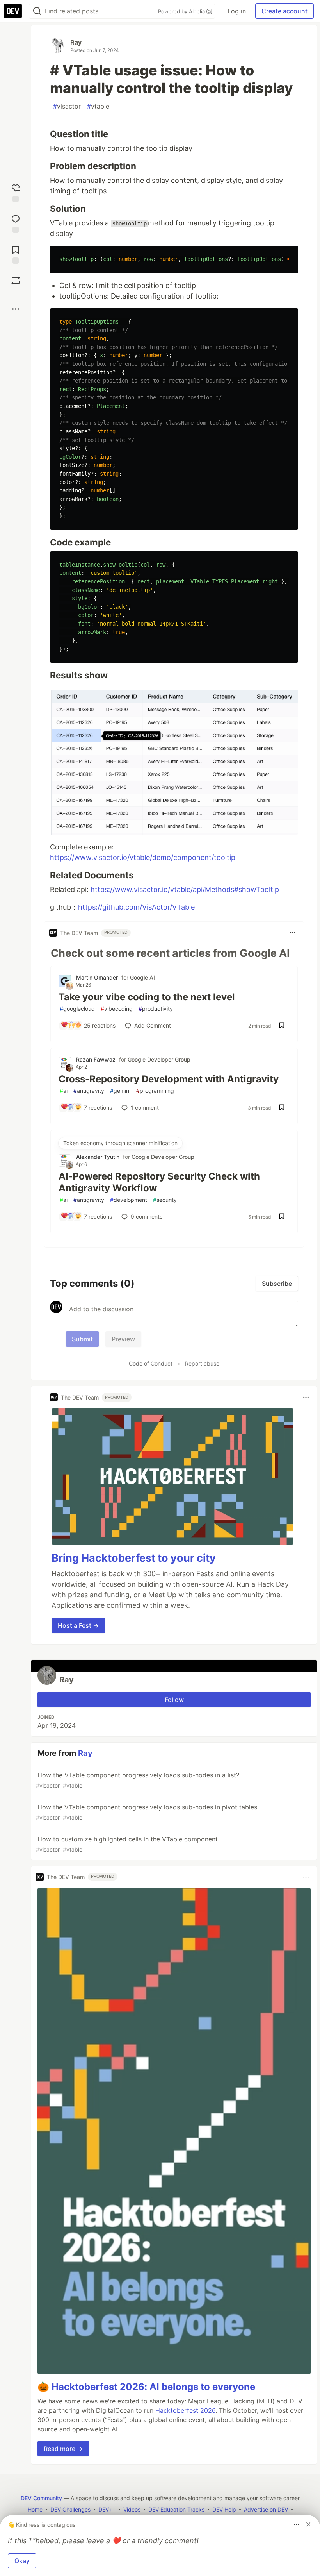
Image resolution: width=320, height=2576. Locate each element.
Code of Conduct (151, 1363)
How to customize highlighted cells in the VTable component (127, 1844)
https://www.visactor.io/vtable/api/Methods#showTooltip (185, 889)
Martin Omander (97, 977)
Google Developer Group (159, 1059)
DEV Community (41, 2498)
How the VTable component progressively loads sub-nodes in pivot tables (147, 1812)
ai (64, 1091)
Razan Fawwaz (96, 1059)
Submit (82, 1339)
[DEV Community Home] (13, 11)
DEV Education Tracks (176, 2509)
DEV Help (224, 2509)
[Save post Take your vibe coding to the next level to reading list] (282, 1026)
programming (155, 1091)
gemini (120, 1091)
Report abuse (202, 1363)
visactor (67, 106)
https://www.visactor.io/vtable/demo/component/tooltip (143, 857)
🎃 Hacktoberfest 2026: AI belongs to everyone (146, 2387)
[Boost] (16, 281)
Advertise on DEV (266, 2509)
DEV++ (107, 2509)
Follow (174, 1700)
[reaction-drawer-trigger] (16, 192)
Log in (237, 11)
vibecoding (117, 1009)
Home (35, 2509)
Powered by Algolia (182, 11)
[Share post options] (16, 309)
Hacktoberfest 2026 (185, 2410)
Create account (284, 11)
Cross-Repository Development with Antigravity (169, 1079)
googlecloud (77, 1009)
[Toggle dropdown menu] (293, 933)
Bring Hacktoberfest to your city (134, 1558)
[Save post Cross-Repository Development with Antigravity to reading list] (282, 1108)
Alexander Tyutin (98, 1157)
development (129, 1200)
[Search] (37, 11)
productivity (156, 1009)
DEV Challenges (70, 2509)
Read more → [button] (63, 2449)
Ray (76, 42)
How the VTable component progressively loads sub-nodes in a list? (138, 1780)
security (165, 1200)
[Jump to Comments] (16, 223)
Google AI (142, 977)
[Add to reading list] (16, 254)
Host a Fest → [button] (78, 1625)
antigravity (89, 1091)
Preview (123, 1339)
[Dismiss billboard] (308, 2524)
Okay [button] (22, 2561)
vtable (98, 106)
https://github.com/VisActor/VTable (136, 907)
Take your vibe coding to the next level (147, 997)
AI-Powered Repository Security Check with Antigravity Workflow (159, 1182)
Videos (132, 2509)
